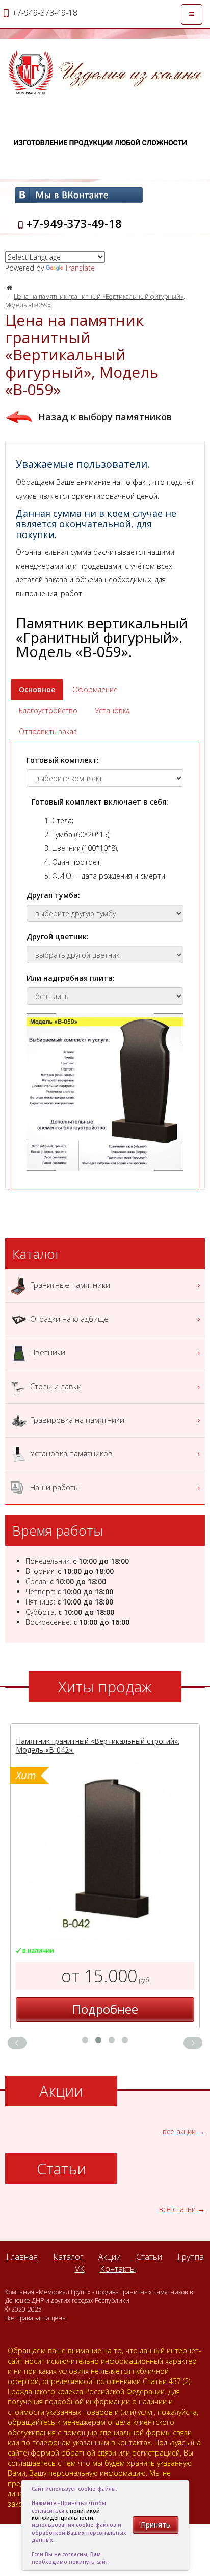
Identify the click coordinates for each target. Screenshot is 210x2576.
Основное (37, 689)
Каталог (68, 2257)
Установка (112, 710)
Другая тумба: (53, 895)
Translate (80, 268)
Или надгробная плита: (71, 978)
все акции (179, 2132)
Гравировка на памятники (76, 1419)
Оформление (95, 689)
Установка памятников (70, 1453)
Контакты (118, 2269)
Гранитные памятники (69, 1284)
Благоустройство (48, 710)
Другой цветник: (58, 937)
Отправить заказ (48, 731)
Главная (22, 2257)
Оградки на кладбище (68, 1318)
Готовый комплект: (63, 760)
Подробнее (105, 2009)
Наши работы (54, 1487)
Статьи (149, 2257)
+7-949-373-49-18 (74, 223)
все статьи (177, 2209)
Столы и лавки (55, 1386)
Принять (155, 2525)
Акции (110, 2257)
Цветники (47, 1352)
